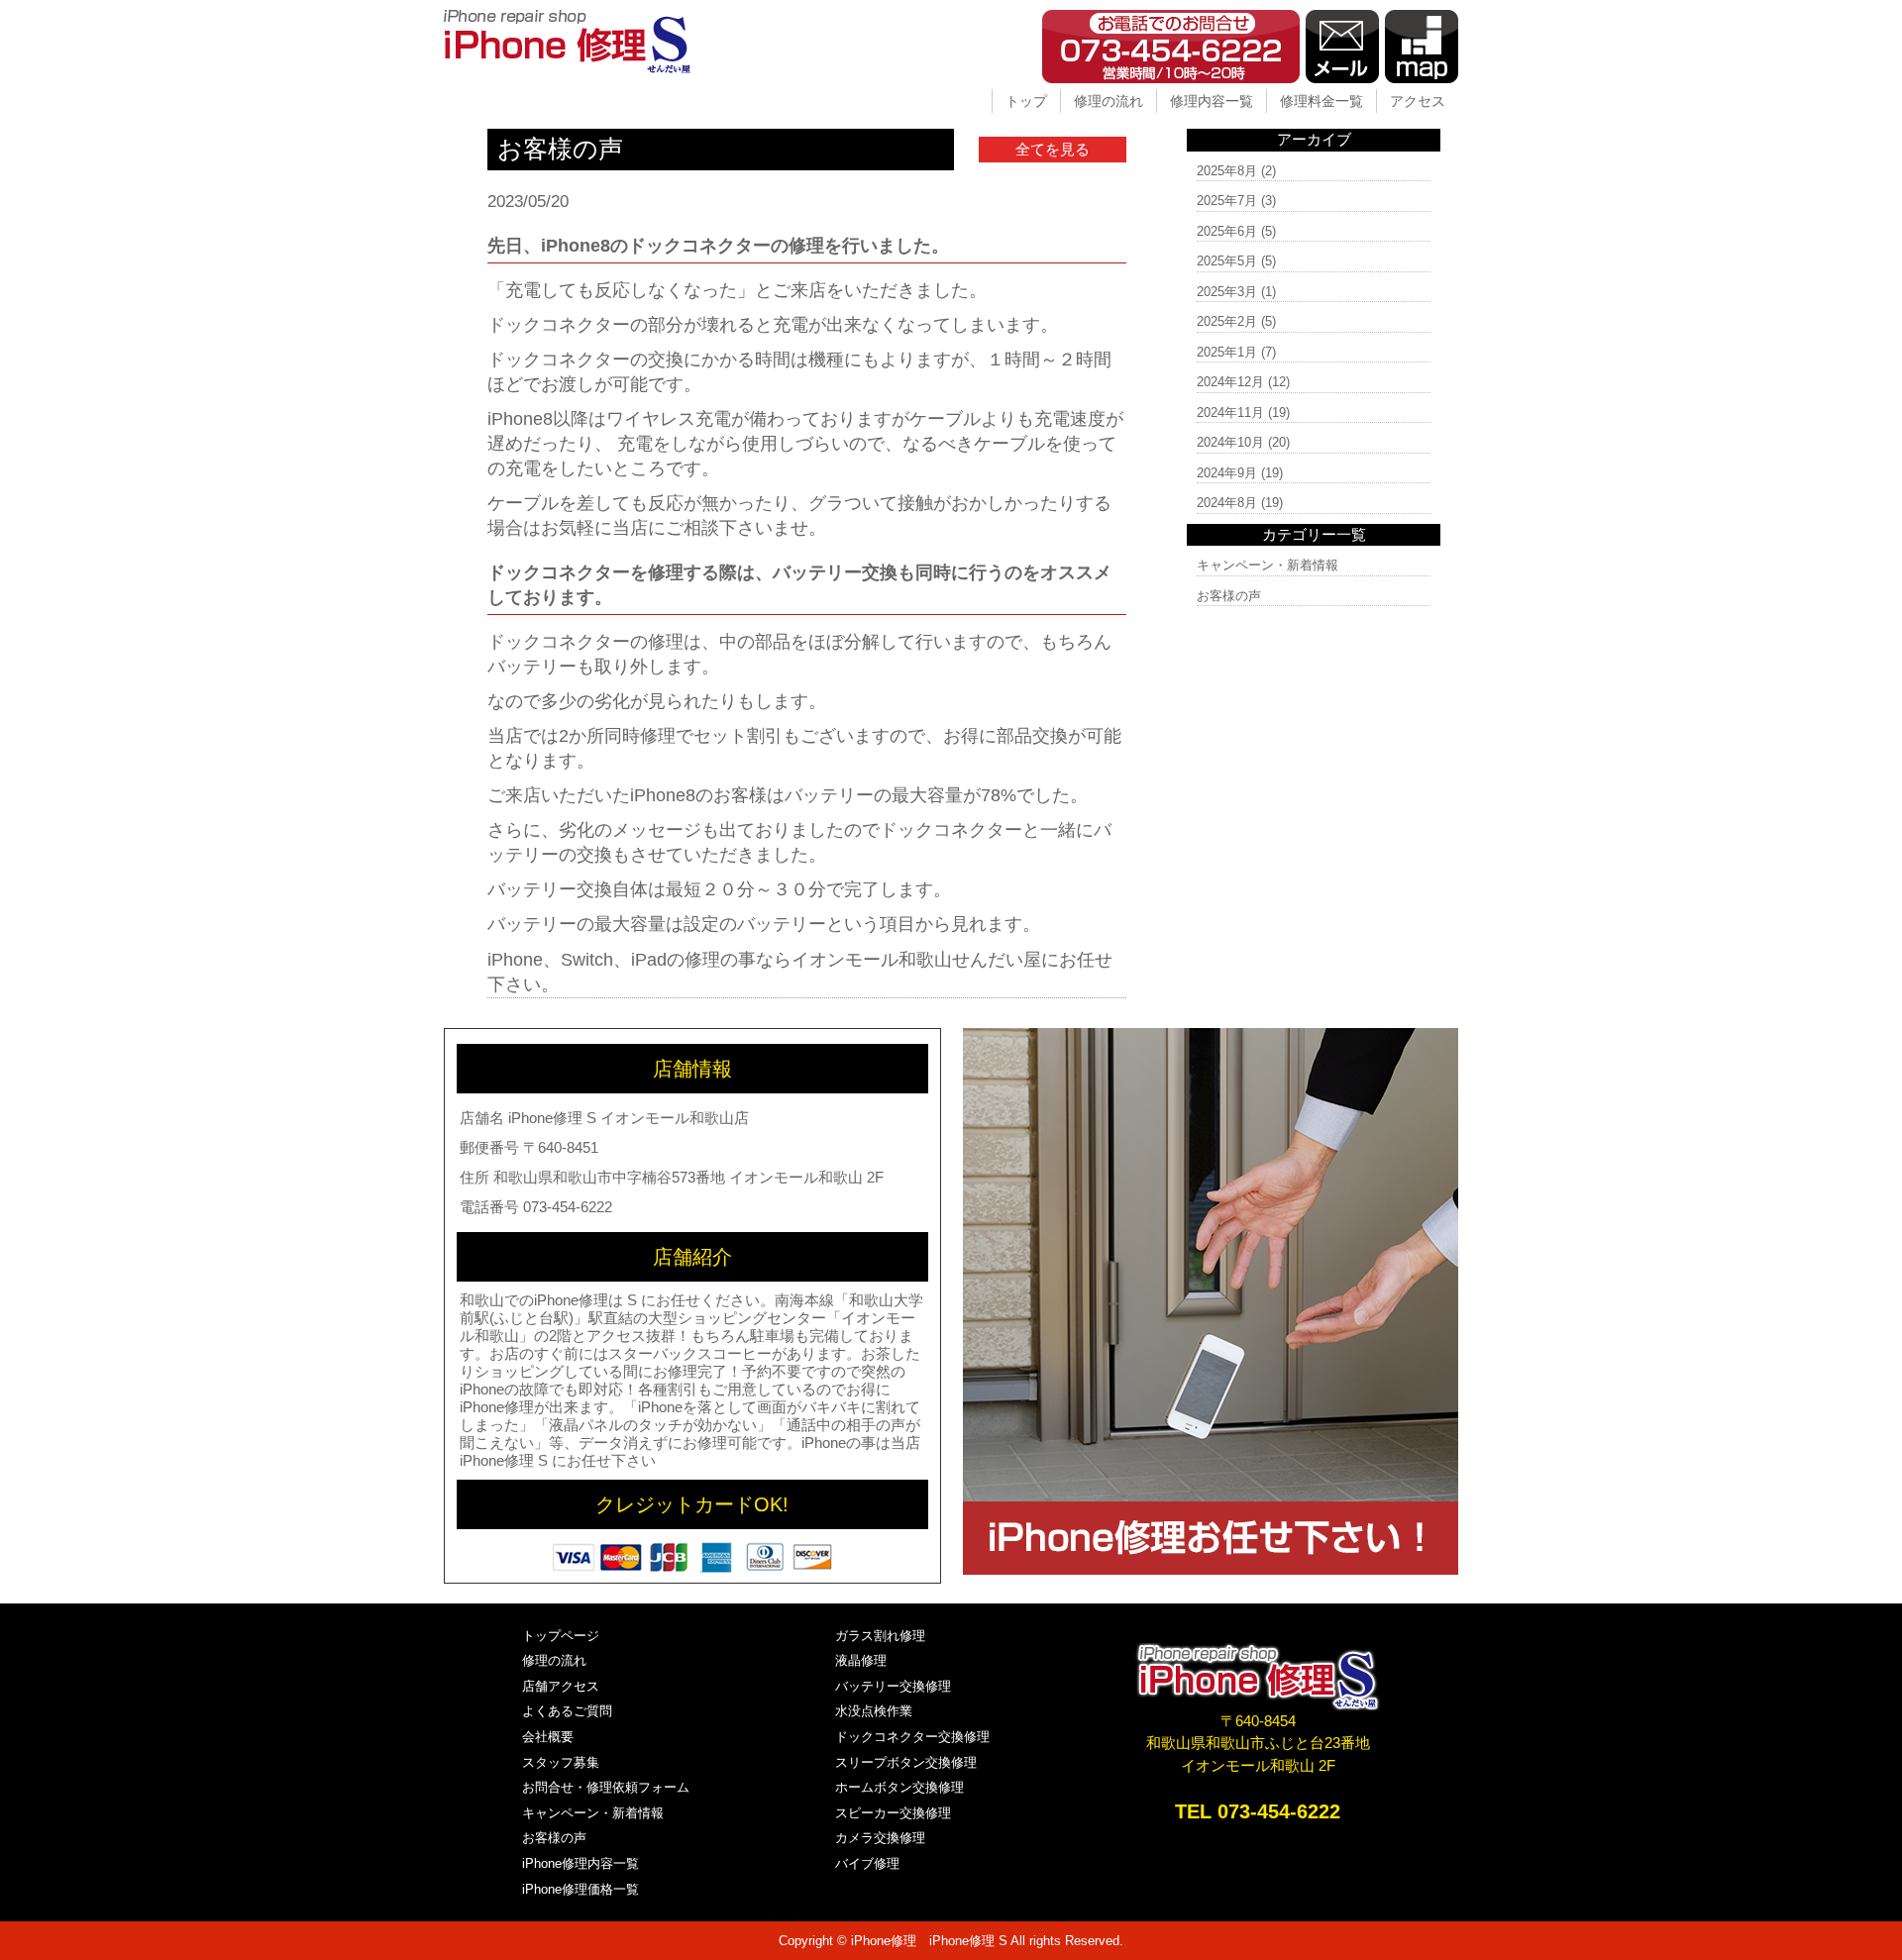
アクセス (1418, 101)
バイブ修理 (867, 1863)
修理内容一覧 (1212, 101)
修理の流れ (1109, 101)
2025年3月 (1227, 292)
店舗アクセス (561, 1686)
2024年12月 (1230, 382)
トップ (1026, 101)
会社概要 (548, 1737)
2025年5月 (1227, 261)
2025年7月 (1227, 201)
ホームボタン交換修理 (899, 1787)
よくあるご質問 (567, 1711)
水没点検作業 (874, 1711)
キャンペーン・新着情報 (1268, 565)
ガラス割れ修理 (880, 1636)
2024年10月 (1230, 442)
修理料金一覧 (1321, 101)
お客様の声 (1229, 596)
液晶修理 (861, 1660)
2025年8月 (1227, 171)
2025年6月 (1227, 231)
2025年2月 (1227, 321)
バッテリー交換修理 (893, 1686)
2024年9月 (1227, 473)
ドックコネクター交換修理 (912, 1737)
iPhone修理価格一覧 (581, 1889)
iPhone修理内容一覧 (581, 1863)
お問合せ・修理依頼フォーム (606, 1787)
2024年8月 (1227, 503)
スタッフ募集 (561, 1762)
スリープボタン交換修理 (906, 1762)
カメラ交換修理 (880, 1838)
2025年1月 (1227, 352)
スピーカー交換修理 (893, 1813)
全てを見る (1053, 149)
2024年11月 (1230, 413)
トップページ (561, 1636)
